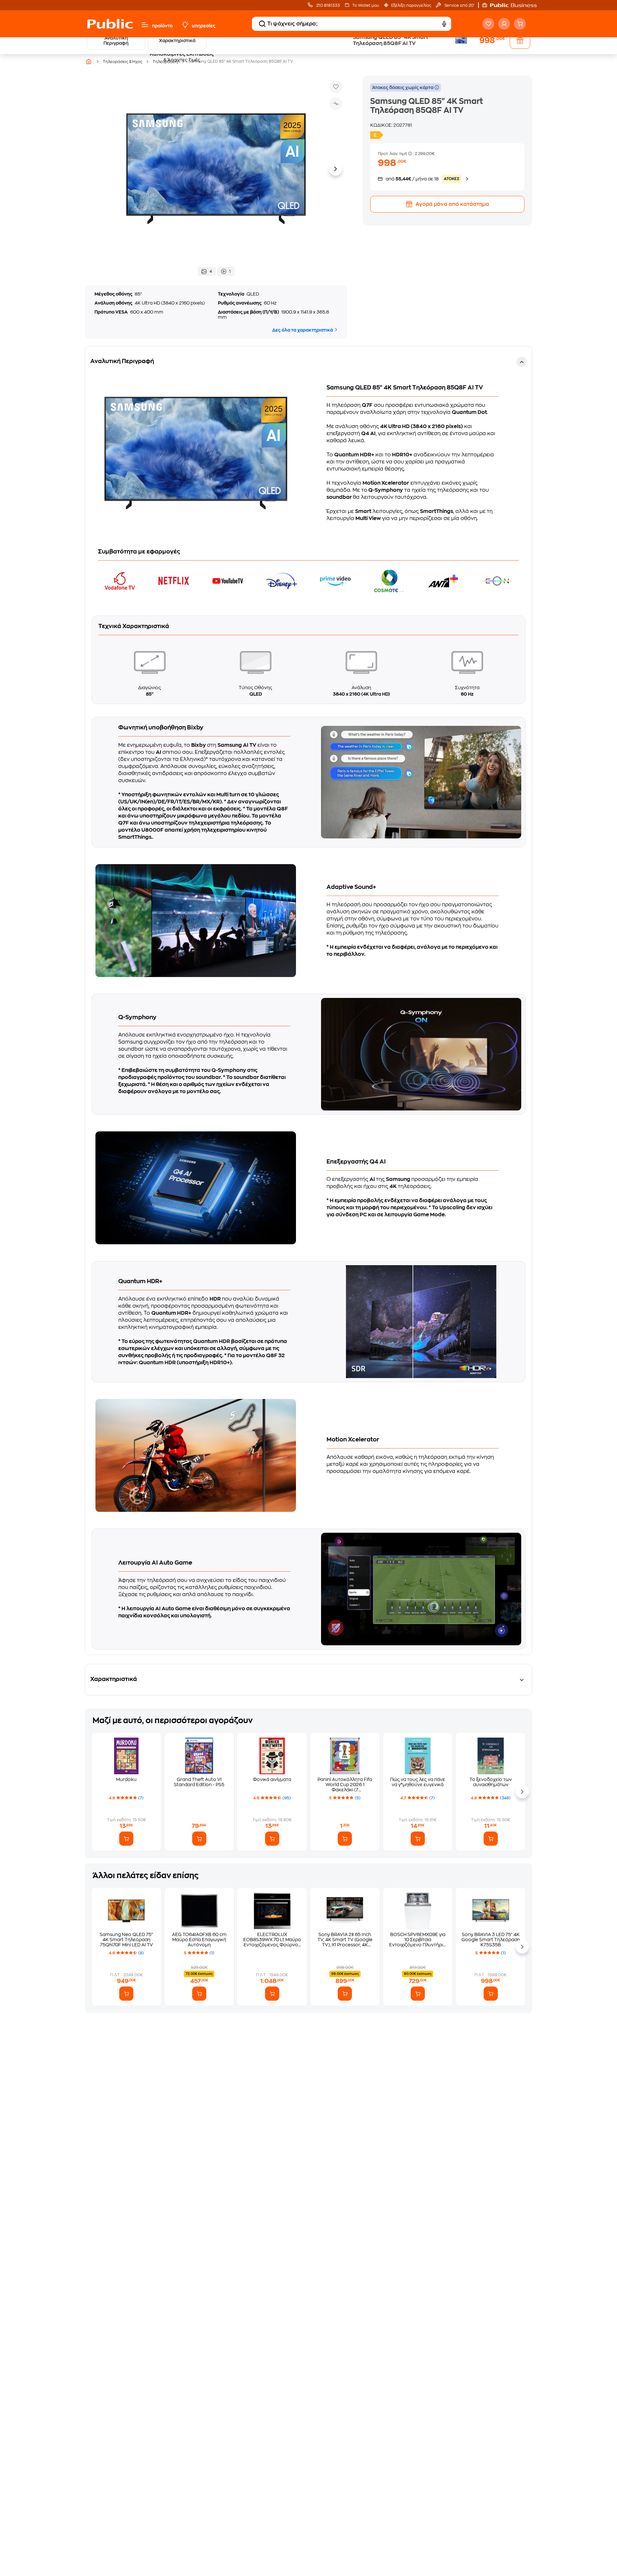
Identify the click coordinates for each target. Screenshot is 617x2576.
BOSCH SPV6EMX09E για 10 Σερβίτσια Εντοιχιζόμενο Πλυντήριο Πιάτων (418, 1940)
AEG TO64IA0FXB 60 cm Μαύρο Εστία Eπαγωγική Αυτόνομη (199, 1940)
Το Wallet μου (366, 5)
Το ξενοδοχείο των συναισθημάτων (491, 1782)
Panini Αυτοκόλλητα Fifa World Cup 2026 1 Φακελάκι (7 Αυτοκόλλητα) (345, 1785)
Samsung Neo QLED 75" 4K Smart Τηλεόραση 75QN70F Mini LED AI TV (126, 1940)
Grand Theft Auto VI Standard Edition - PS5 (199, 1782)
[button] (513, 5)
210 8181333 (328, 5)
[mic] (444, 24)
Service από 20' (459, 5)
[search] (262, 24)
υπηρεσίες (204, 26)
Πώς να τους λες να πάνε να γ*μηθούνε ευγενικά (418, 1782)
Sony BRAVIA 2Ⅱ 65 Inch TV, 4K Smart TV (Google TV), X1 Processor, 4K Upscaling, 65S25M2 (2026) (345, 1940)
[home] (110, 24)
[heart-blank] (488, 24)
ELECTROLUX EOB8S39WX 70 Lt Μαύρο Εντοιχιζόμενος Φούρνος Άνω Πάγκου (272, 1940)
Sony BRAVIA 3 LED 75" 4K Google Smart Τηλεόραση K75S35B (491, 1940)
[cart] (520, 24)
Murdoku (126, 1779)
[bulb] (185, 25)
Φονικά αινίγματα (272, 1779)
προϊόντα (162, 26)
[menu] (145, 25)
